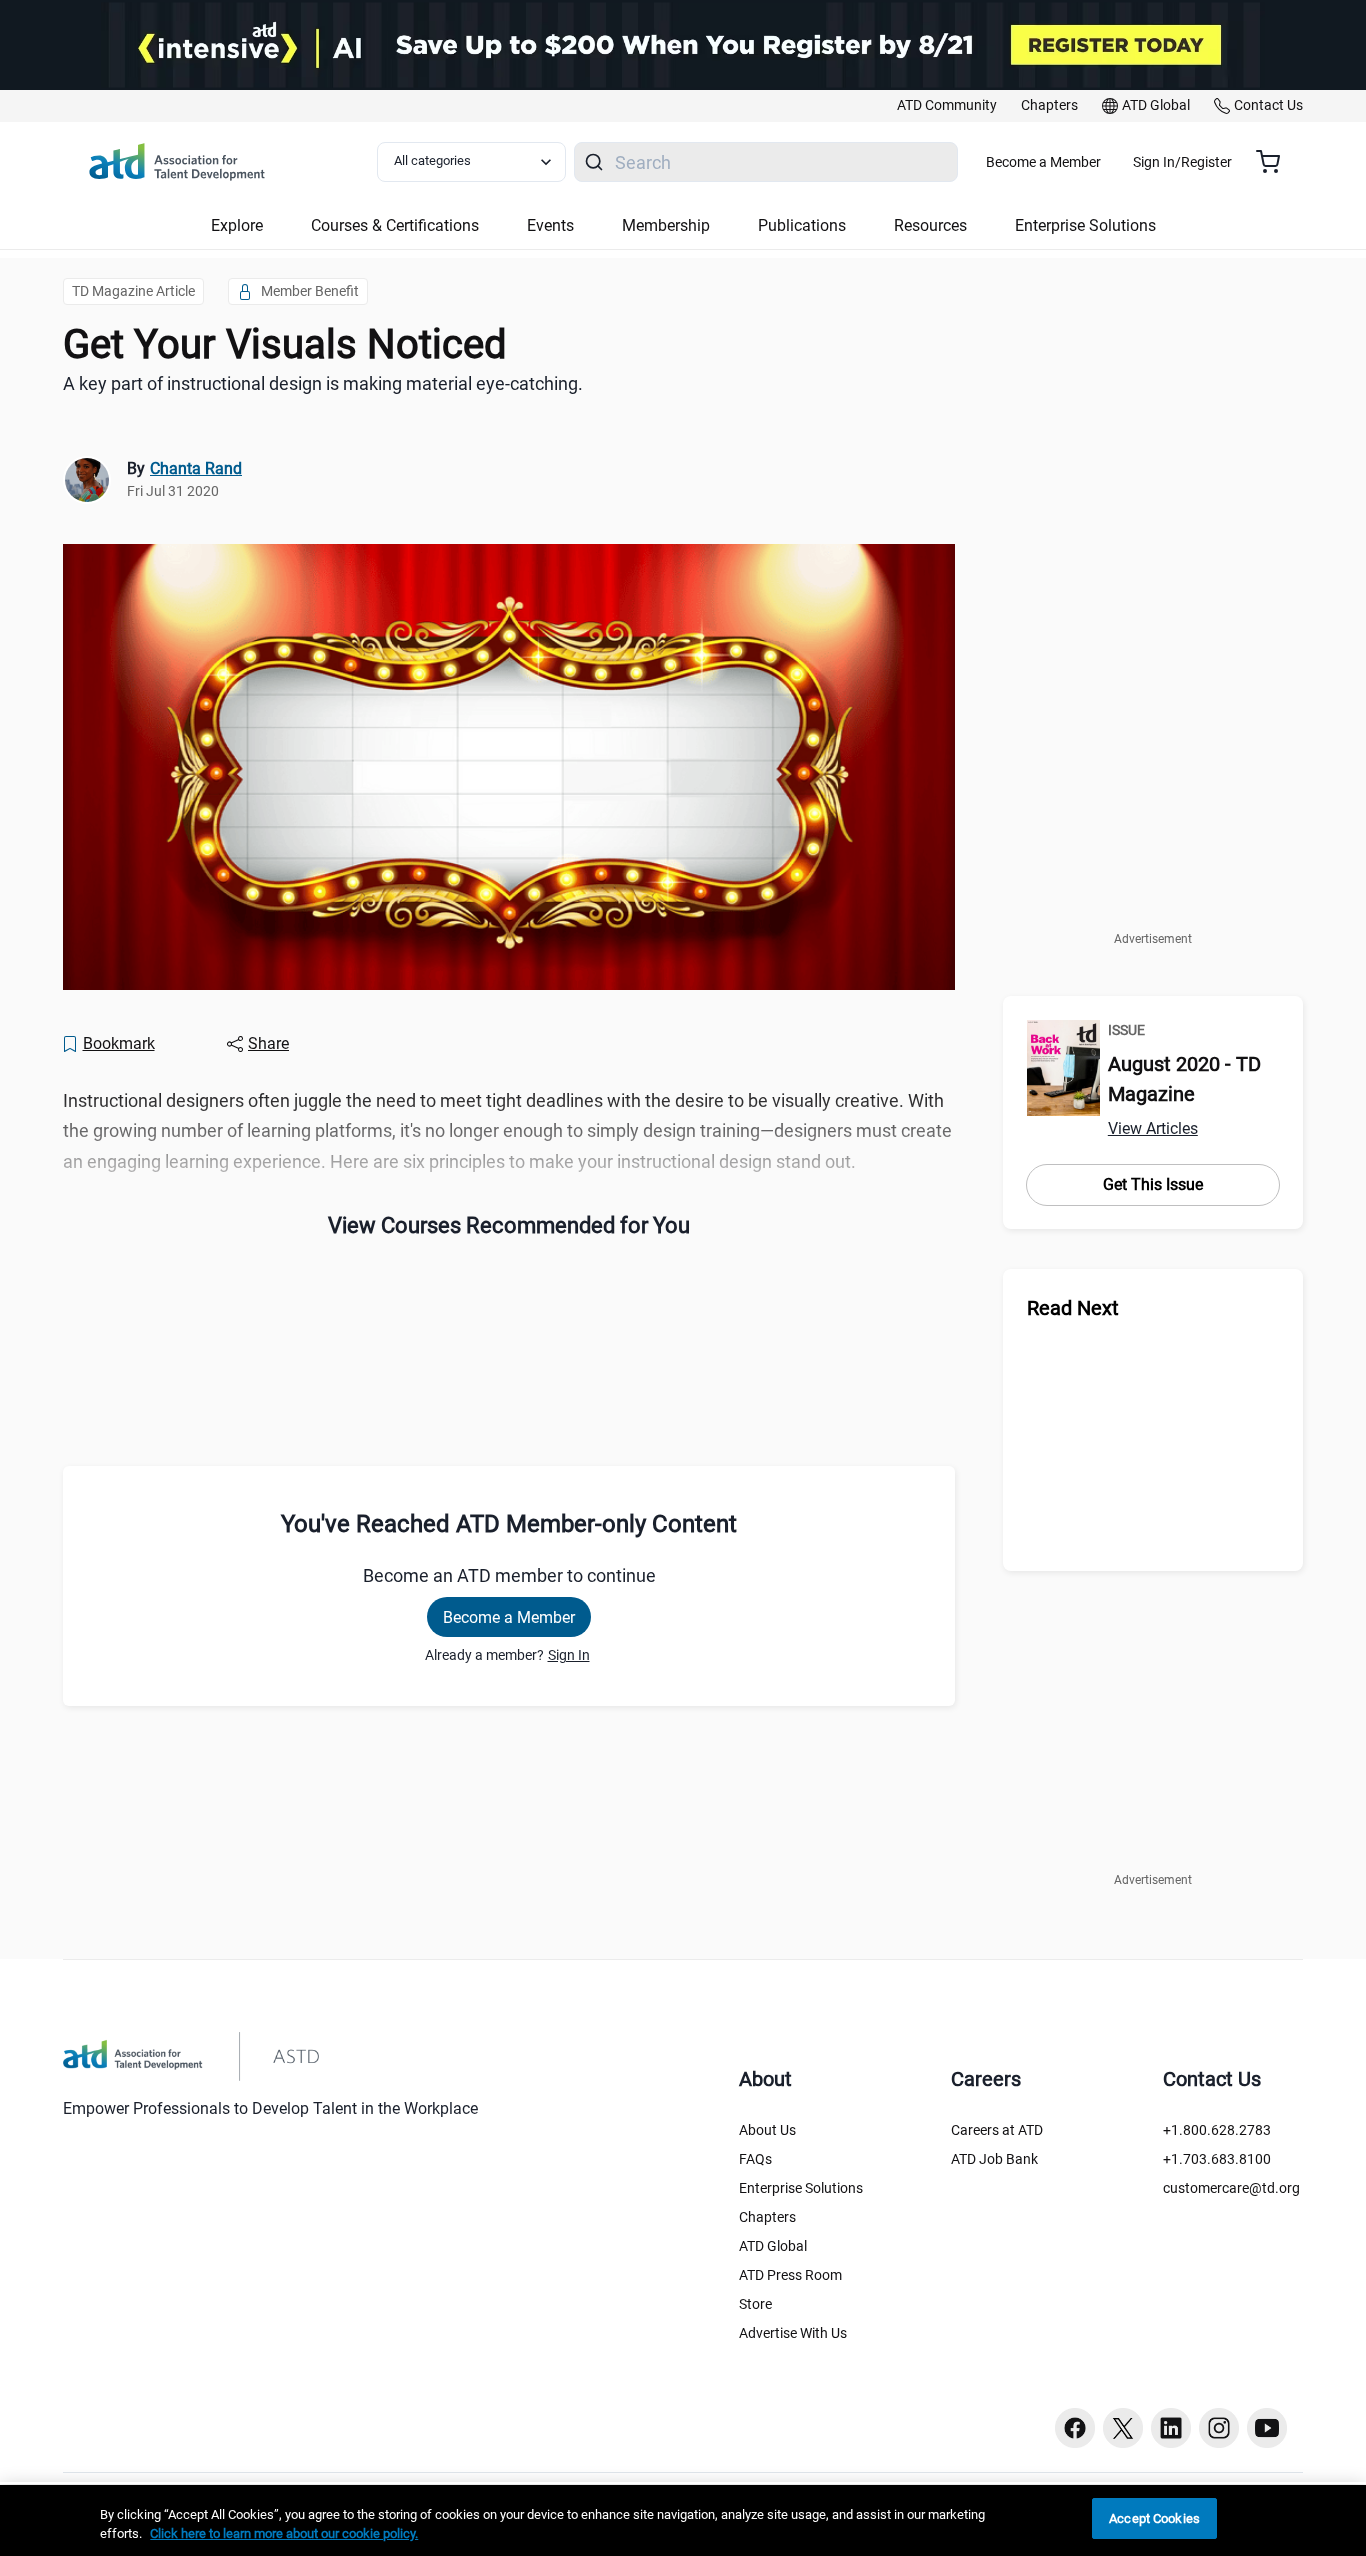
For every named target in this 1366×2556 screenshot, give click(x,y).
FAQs (755, 2159)
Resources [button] (930, 225)
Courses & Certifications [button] (395, 225)
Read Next (1073, 1308)
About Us (767, 2130)
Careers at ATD (997, 2130)
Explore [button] (237, 225)
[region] (683, 2520)
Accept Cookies (1154, 2518)
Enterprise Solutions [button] (1085, 225)
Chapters (767, 2217)
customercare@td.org (1231, 2188)
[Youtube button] (1267, 2428)
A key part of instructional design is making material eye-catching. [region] (323, 383)
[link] (947, 106)
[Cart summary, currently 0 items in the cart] (1275, 162)
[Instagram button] (1219, 2428)
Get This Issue (1153, 1184)
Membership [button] (666, 225)
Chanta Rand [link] (196, 468)
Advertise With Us (793, 2333)
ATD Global (773, 2246)
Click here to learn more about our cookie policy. (284, 2534)
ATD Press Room (790, 2275)
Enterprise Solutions (801, 2188)
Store (755, 2304)
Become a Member (1043, 162)
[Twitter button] (1123, 2428)
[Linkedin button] (1171, 2428)
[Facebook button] (1075, 2428)
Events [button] (550, 225)
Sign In (569, 1655)
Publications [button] (802, 225)
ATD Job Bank (994, 2159)
